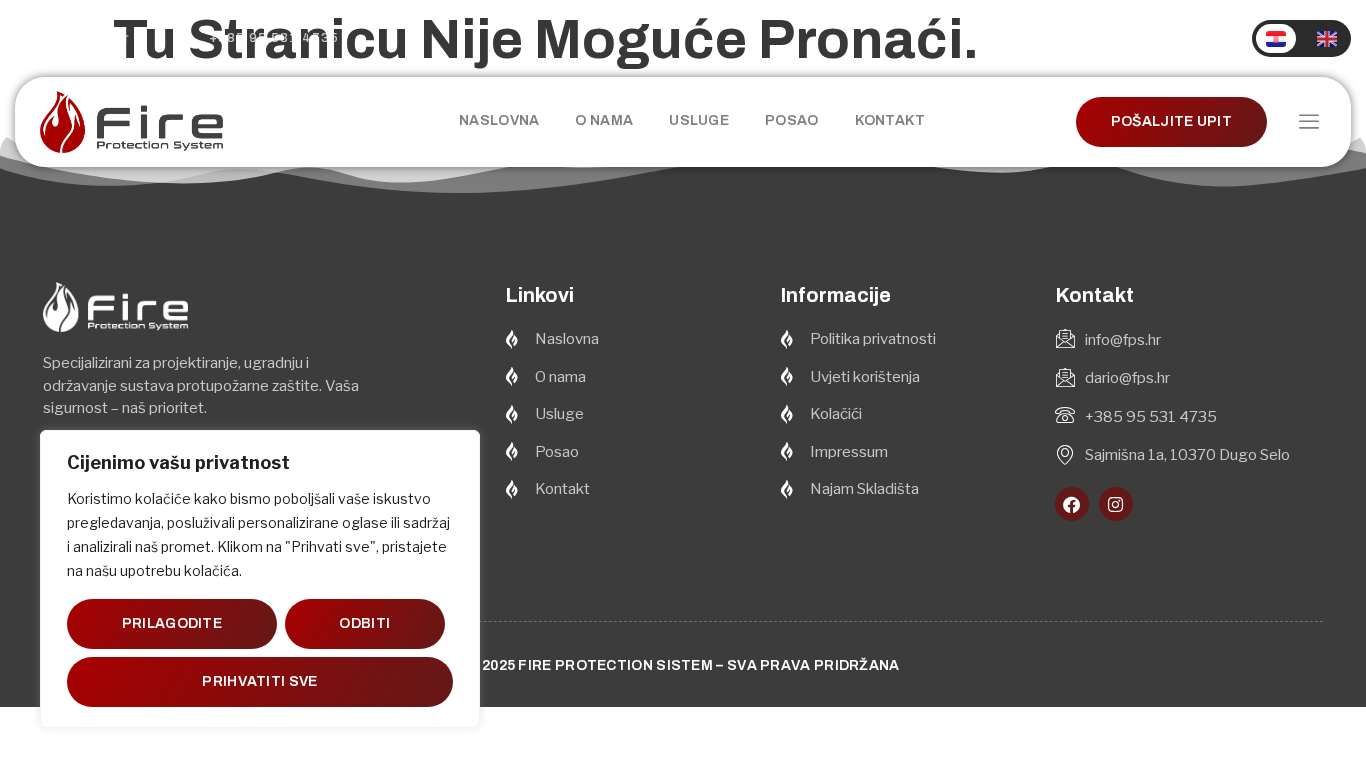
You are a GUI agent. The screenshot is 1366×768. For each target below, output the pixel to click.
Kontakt (890, 120)
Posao (792, 120)
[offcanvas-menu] (1309, 122)
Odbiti (364, 623)
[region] (260, 579)
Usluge (699, 120)
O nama (604, 120)
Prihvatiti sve (259, 681)
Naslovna (499, 120)
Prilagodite (172, 623)
